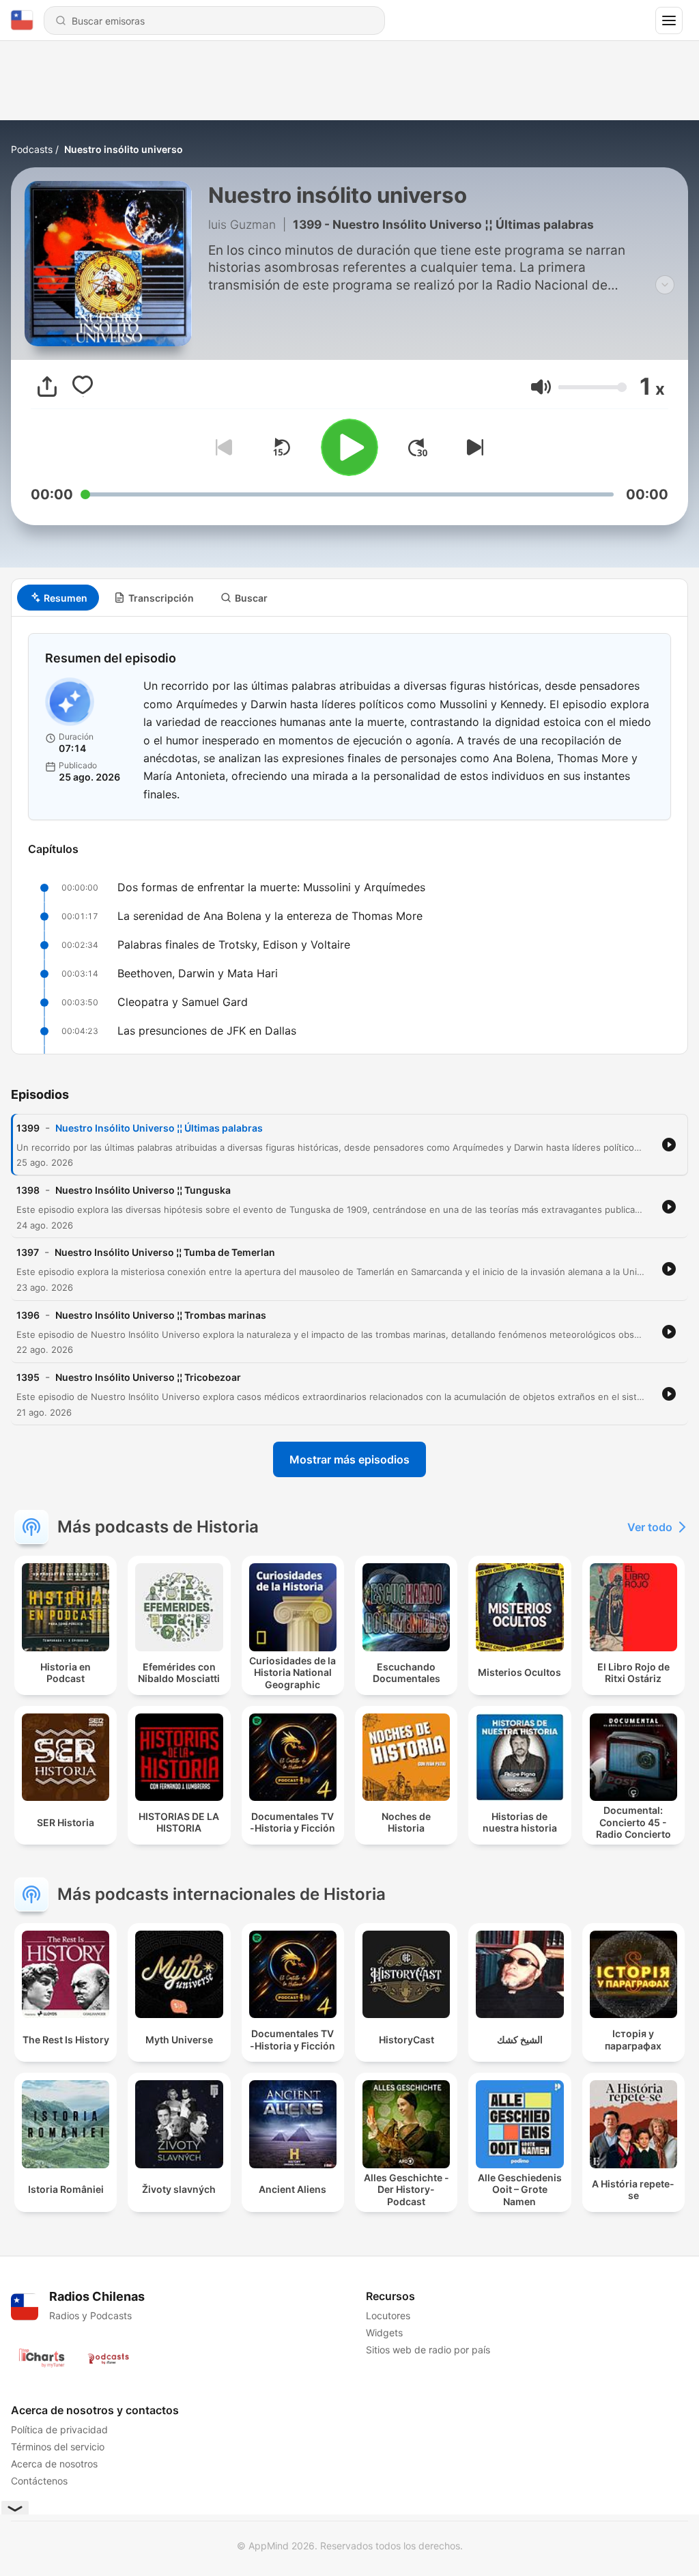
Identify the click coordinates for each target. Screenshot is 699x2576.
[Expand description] (665, 285)
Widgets (384, 2333)
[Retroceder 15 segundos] (281, 447)
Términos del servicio (58, 2447)
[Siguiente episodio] (472, 447)
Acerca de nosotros (54, 2464)
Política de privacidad (59, 2430)
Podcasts (32, 149)
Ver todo (650, 1527)
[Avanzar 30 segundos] (418, 447)
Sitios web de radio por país (428, 2350)
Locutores (388, 2315)
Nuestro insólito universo (124, 149)
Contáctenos (39, 2481)
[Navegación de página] (669, 20)
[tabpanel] (349, 835)
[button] (541, 387)
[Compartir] (47, 387)
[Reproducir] (349, 447)
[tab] (58, 598)
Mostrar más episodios (349, 1459)
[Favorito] (83, 387)
